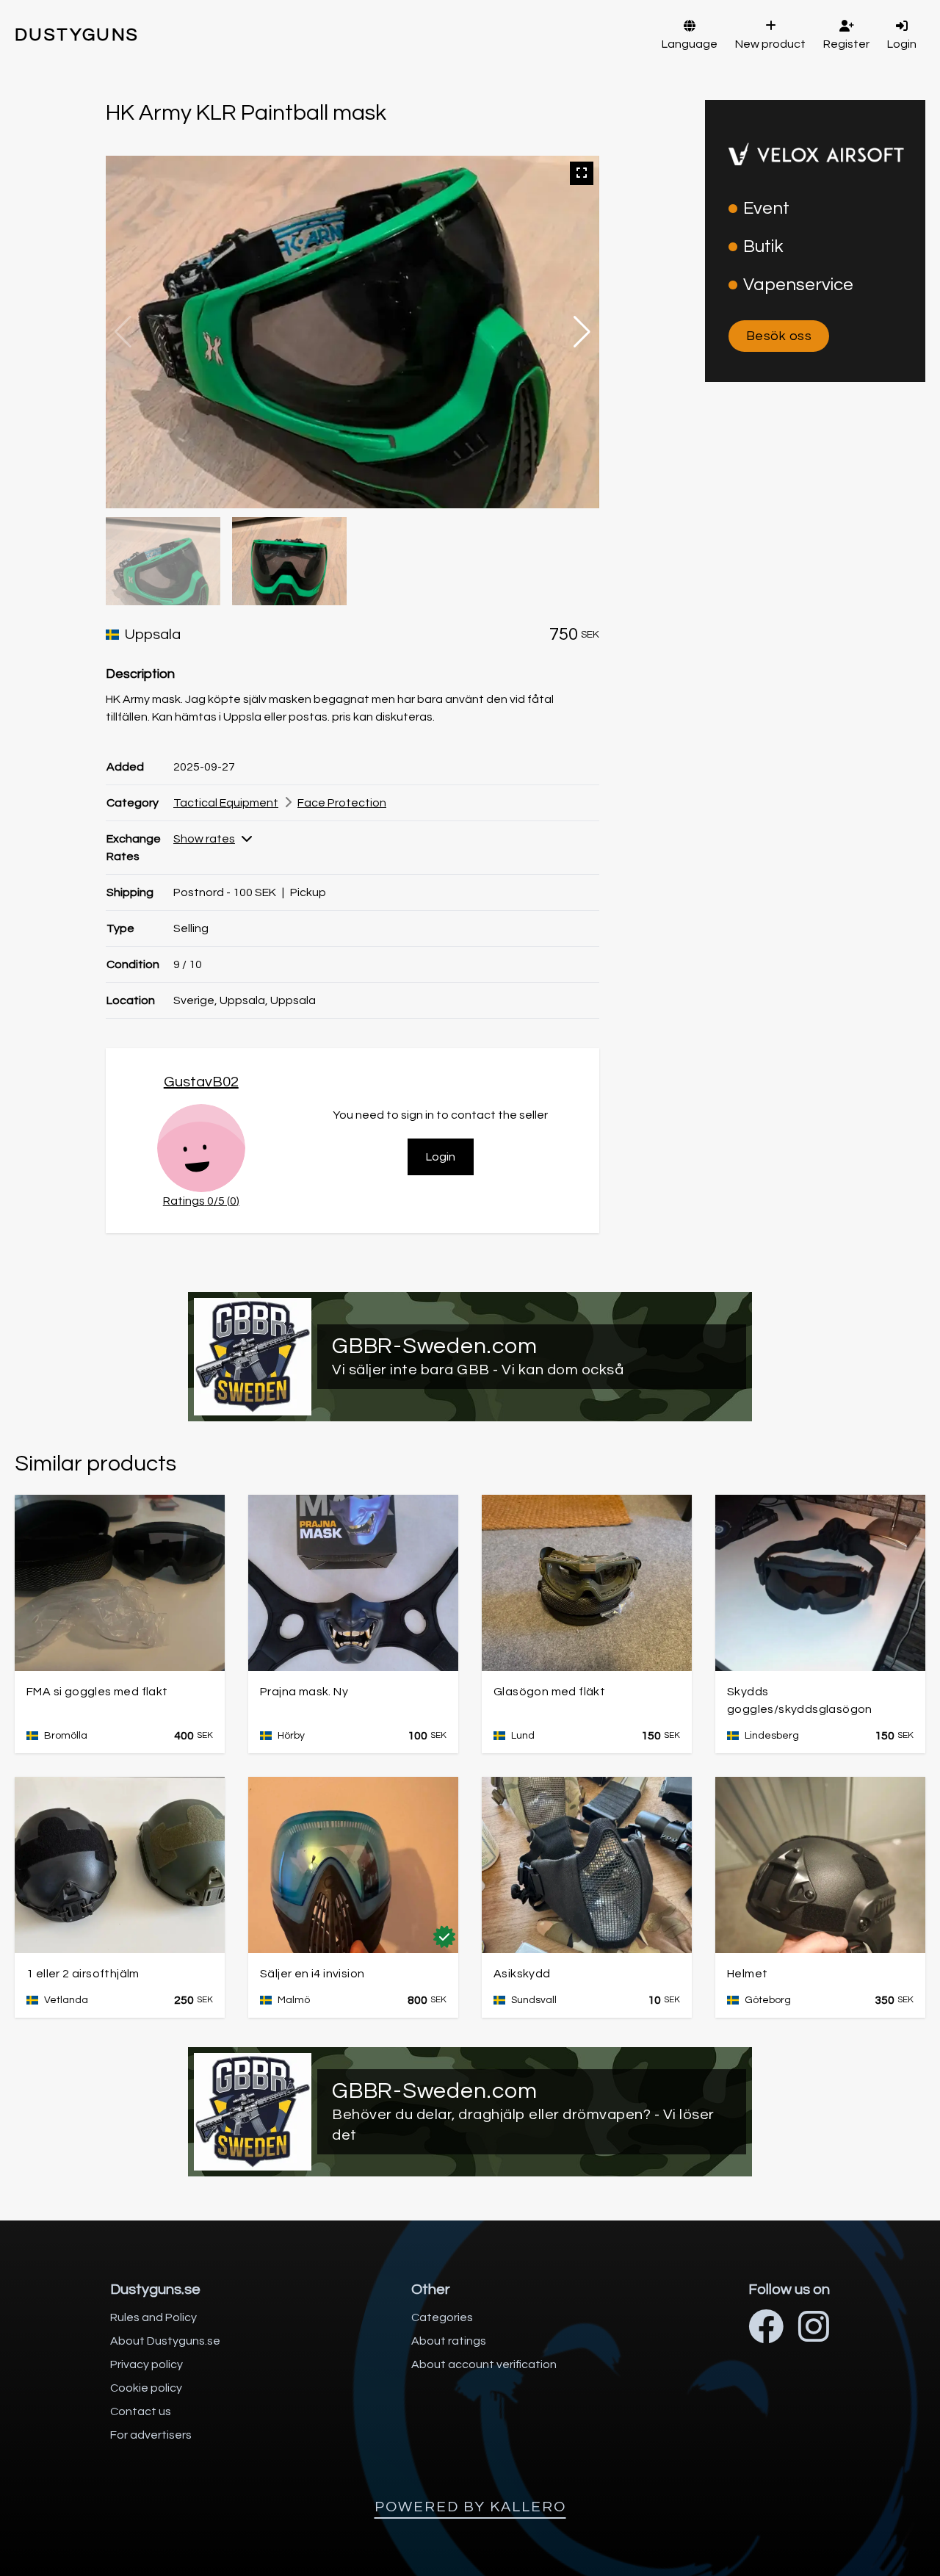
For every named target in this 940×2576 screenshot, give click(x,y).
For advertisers (151, 2435)
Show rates (204, 839)
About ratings (449, 2341)
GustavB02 (201, 1082)
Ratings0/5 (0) (201, 1201)
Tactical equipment (226, 803)
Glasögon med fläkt (549, 1692)
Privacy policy (147, 2364)
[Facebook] (766, 2329)
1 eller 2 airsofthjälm (83, 1974)
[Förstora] (582, 173)
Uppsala (153, 635)
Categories (442, 2317)
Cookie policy (146, 2388)
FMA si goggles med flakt (97, 1692)
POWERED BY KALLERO (470, 2507)
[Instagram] (814, 2329)
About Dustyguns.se (165, 2341)
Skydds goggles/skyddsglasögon (800, 1700)
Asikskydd (522, 1974)
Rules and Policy (153, 2317)
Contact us (141, 2411)
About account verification (484, 2364)
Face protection (342, 803)
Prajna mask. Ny (304, 1692)
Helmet (747, 1974)
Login (441, 1157)
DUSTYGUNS (77, 35)
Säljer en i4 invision (312, 1974)
